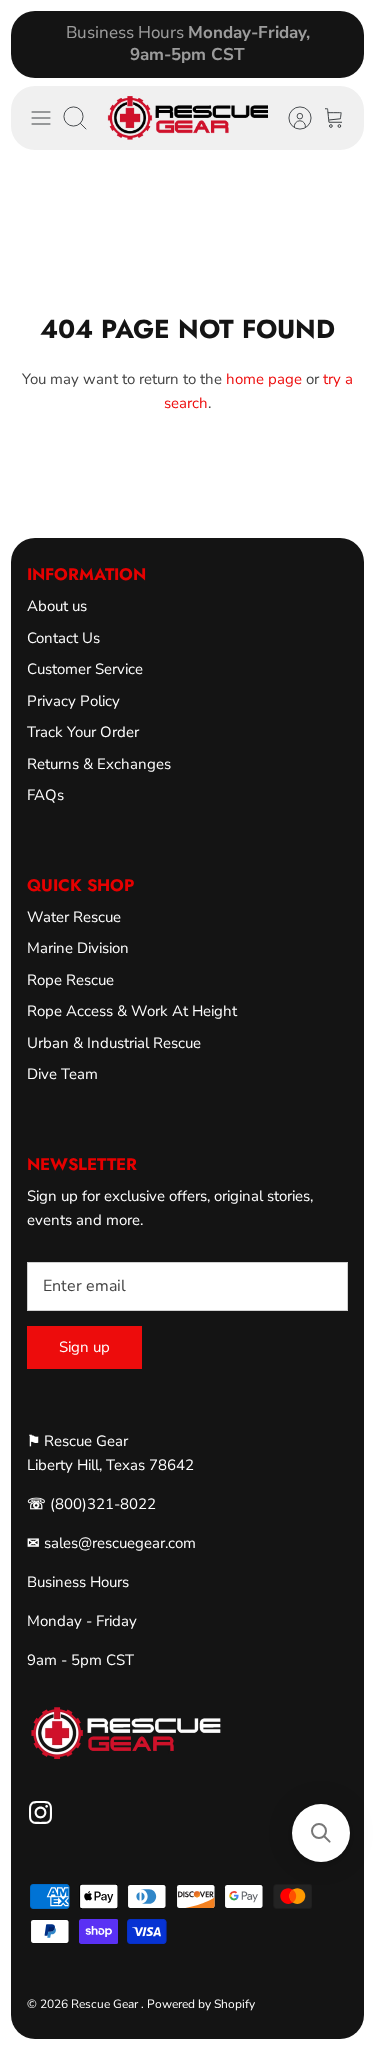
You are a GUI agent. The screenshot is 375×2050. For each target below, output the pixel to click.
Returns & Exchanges (99, 764)
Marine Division (78, 948)
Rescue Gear (106, 2004)
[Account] (290, 118)
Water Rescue (74, 917)
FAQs (45, 795)
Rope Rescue (70, 980)
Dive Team (62, 1074)
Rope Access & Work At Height (132, 1011)
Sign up (84, 1347)
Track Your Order (83, 732)
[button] (321, 1833)
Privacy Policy (73, 701)
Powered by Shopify (201, 2004)
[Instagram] (40, 1812)
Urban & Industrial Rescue (114, 1043)
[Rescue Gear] (187, 118)
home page (264, 379)
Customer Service (85, 669)
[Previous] (38, 44)
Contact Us (63, 638)
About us (57, 606)
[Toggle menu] (41, 118)
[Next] (337, 44)
